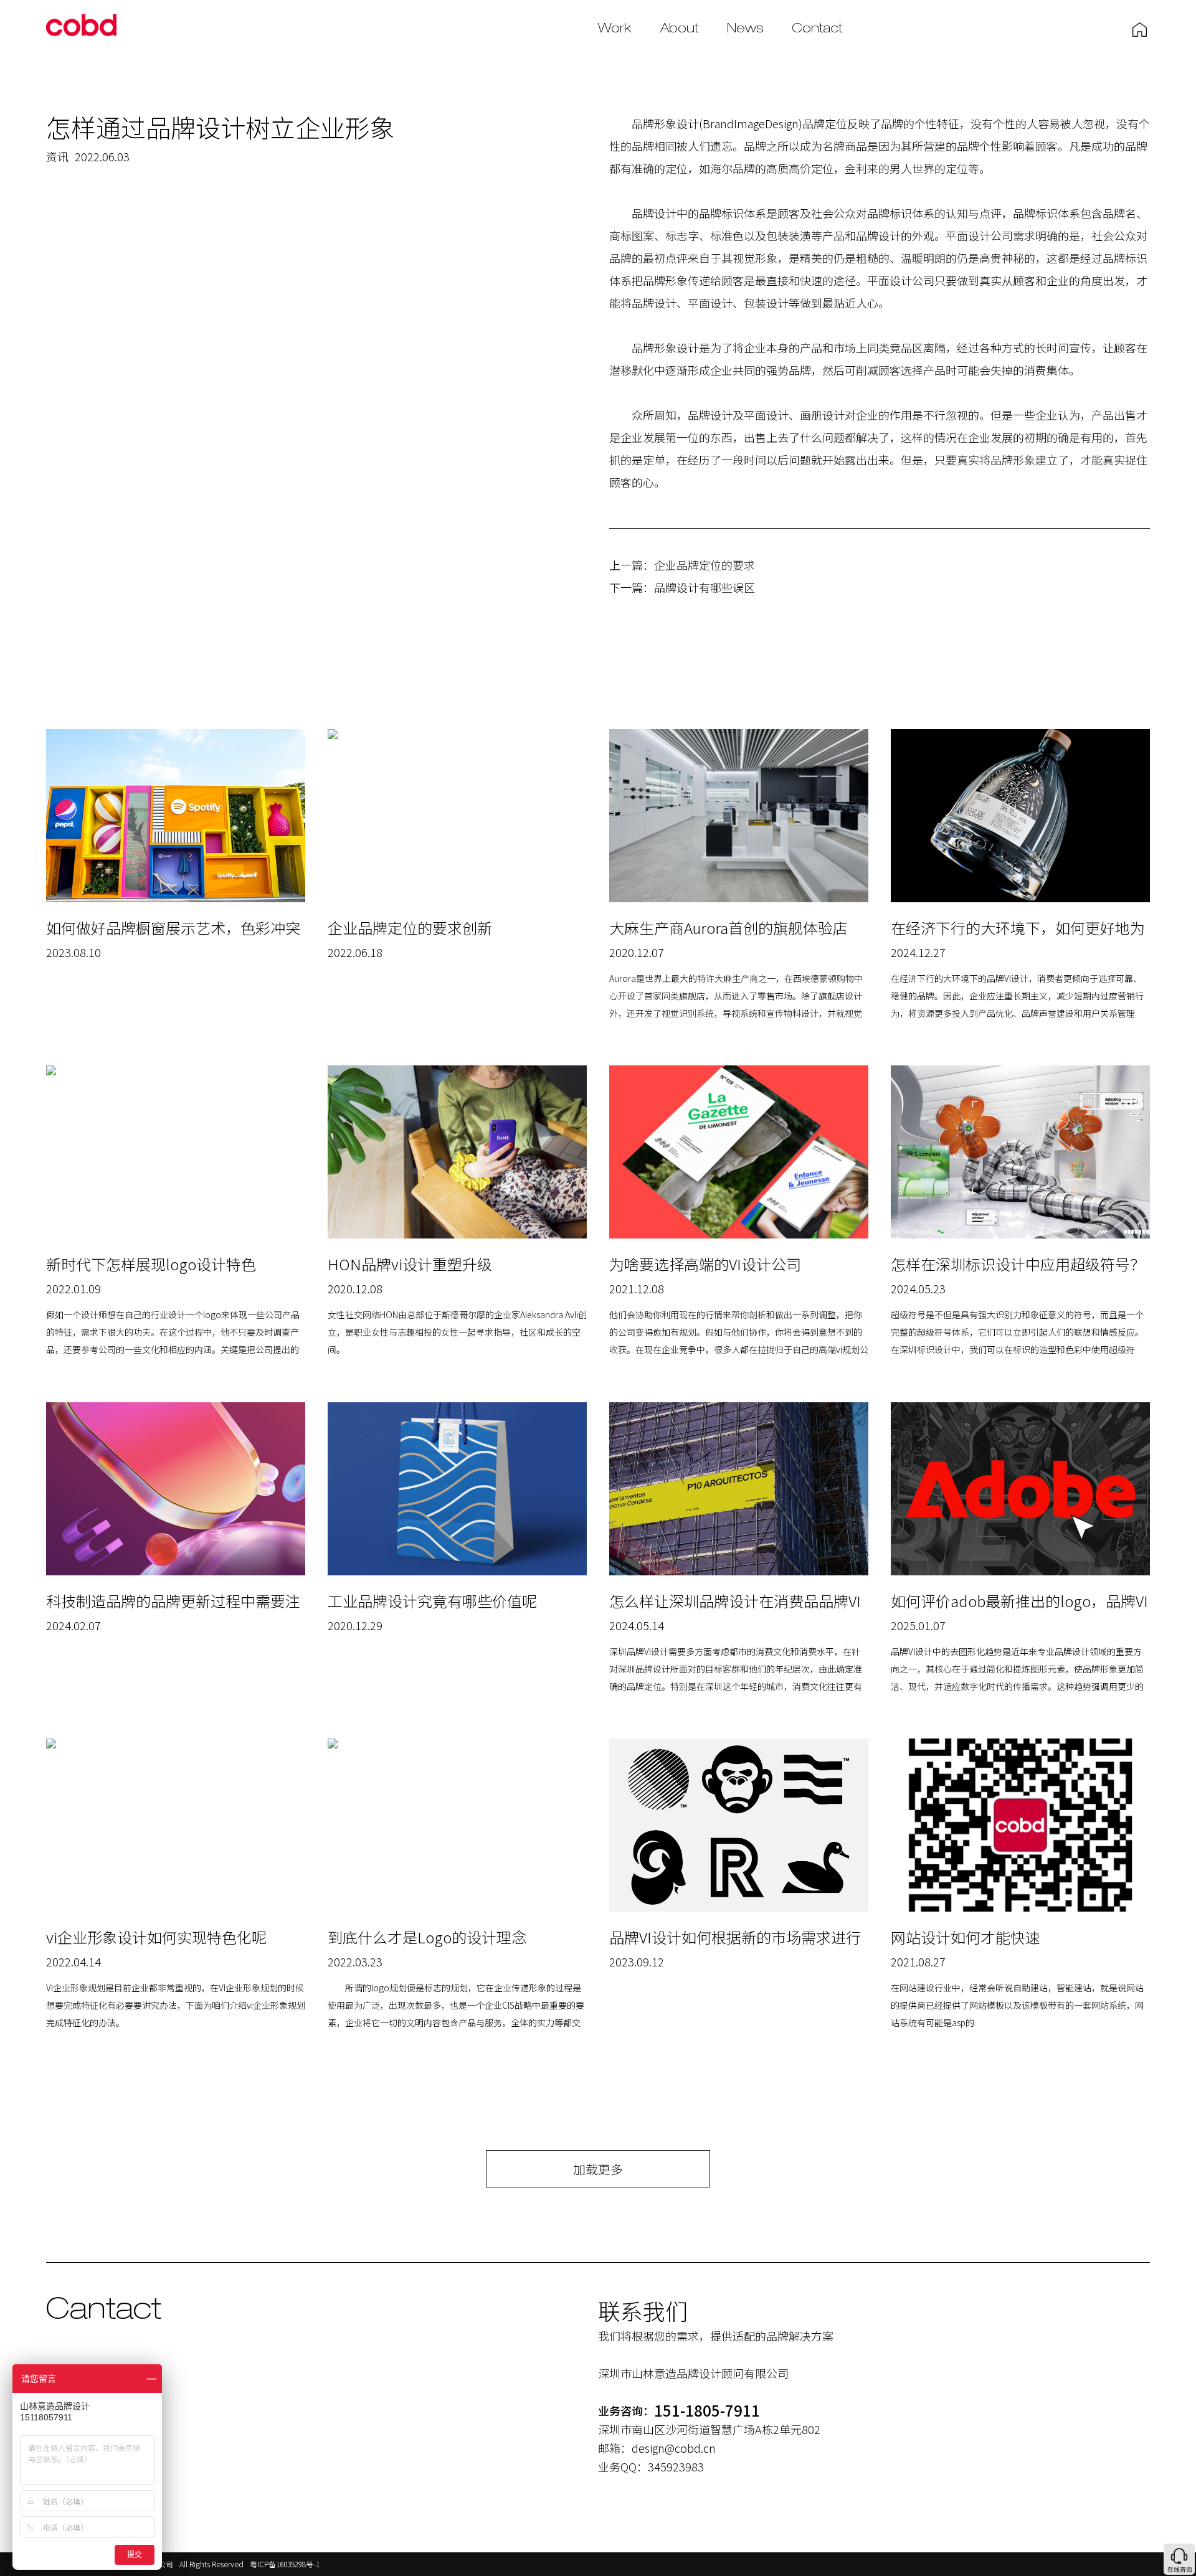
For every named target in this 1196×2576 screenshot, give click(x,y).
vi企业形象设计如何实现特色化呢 (156, 1937)
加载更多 (598, 2169)
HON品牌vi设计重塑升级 (410, 1264)
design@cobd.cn (674, 2448)
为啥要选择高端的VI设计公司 (705, 1264)
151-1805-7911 (707, 2410)
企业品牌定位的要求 (705, 565)
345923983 (676, 2466)
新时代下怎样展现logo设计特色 (151, 1264)
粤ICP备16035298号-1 (285, 2564)
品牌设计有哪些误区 (705, 587)
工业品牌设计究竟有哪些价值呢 (432, 1601)
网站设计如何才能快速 (966, 1937)
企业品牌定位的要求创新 (410, 927)
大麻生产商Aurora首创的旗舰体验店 (729, 927)
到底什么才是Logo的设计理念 (427, 1937)
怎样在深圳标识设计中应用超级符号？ (1018, 1264)
